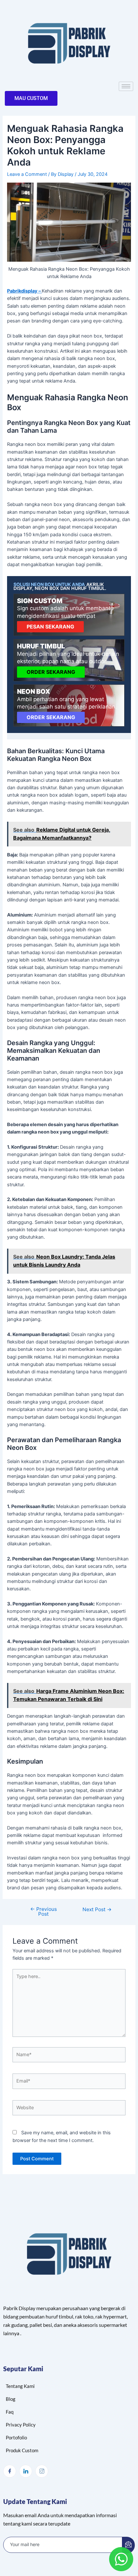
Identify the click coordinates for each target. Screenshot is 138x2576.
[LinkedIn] (26, 2471)
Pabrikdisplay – (24, 291)
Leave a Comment (27, 174)
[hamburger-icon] (126, 86)
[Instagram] (42, 2471)
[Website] (69, 2109)
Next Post (97, 1910)
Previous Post (43, 1912)
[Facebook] (10, 2471)
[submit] (128, 2545)
